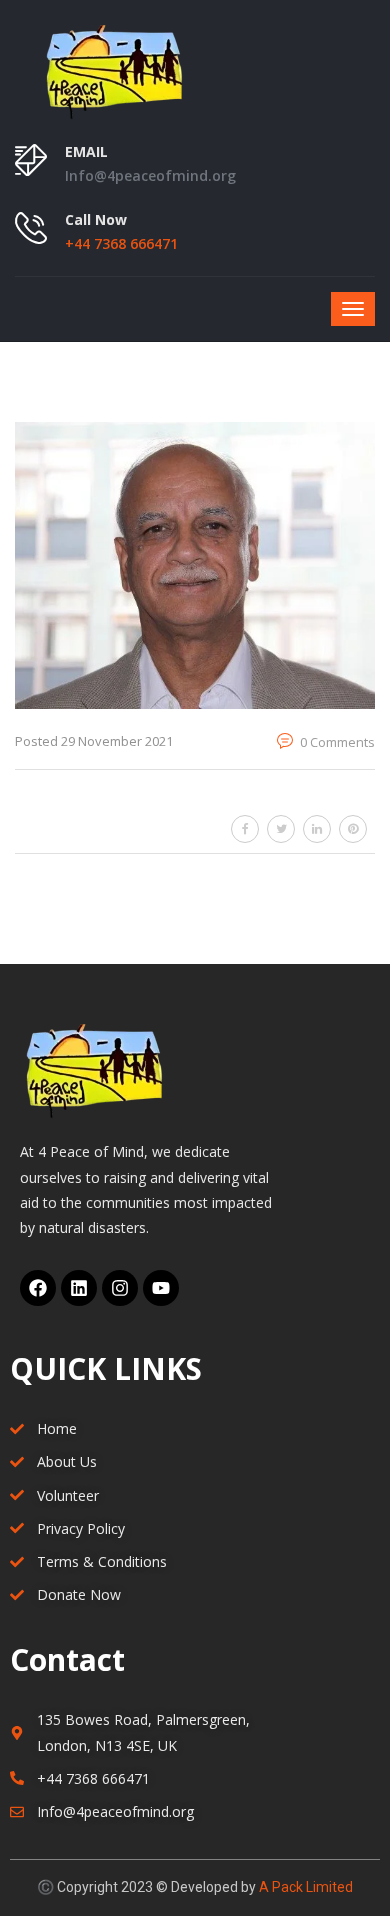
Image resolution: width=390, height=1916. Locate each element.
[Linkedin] (79, 1288)
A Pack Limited (306, 1887)
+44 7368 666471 (121, 243)
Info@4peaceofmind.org (150, 175)
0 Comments (336, 742)
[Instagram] (120, 1288)
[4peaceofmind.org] (195, 70)
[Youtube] (161, 1288)
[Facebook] (38, 1288)
